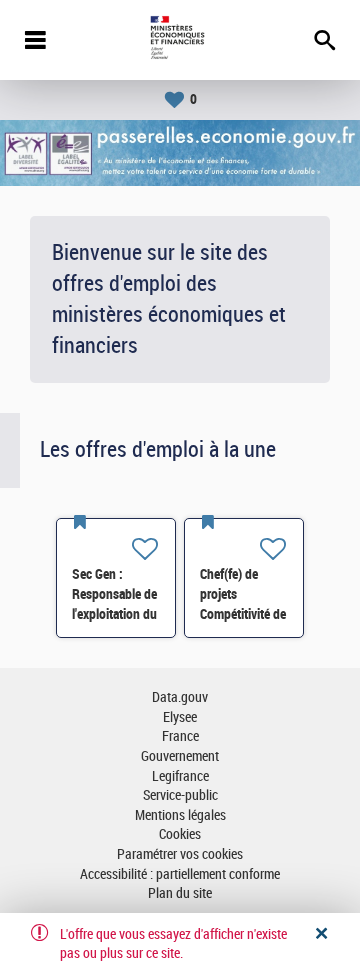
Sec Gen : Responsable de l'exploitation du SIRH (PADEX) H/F (114, 614)
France (180, 736)
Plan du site (180, 893)
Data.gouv (180, 697)
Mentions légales (180, 815)
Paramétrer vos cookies (180, 854)
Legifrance (180, 776)
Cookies (180, 834)
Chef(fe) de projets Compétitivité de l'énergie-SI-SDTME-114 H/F (244, 614)
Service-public (180, 795)
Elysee (180, 717)
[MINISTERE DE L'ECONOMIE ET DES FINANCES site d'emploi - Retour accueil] (179, 40)
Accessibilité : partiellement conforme (180, 874)
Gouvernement (180, 756)
